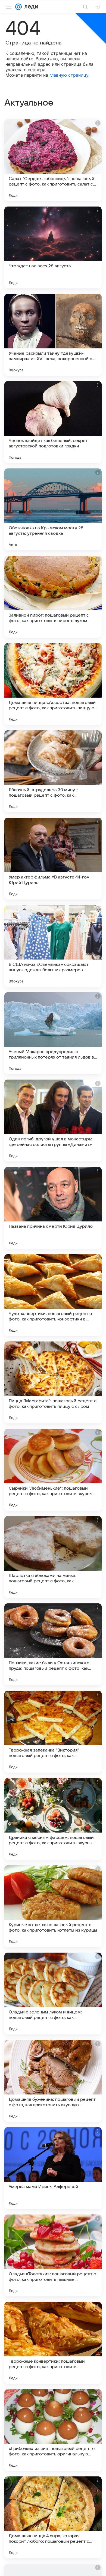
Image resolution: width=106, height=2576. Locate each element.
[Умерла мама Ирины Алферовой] (53, 2168)
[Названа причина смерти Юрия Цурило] (53, 1208)
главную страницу (69, 75)
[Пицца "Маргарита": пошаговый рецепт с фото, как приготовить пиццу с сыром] (53, 1382)
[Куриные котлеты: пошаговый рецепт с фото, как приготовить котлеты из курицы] (53, 1906)
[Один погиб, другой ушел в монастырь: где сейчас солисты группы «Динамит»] (53, 1120)
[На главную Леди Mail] (30, 7)
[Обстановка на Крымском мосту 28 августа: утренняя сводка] (53, 509)
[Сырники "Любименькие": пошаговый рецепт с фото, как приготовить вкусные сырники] (53, 1470)
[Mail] (18, 7)
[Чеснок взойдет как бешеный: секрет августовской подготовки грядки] (53, 422)
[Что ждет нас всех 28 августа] (53, 247)
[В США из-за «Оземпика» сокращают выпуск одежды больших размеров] (53, 946)
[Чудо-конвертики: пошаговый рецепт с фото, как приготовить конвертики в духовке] (53, 1295)
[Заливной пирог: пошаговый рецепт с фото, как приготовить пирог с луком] (53, 597)
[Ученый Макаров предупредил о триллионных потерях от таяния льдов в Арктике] (53, 1033)
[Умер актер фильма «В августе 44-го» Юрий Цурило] (53, 859)
